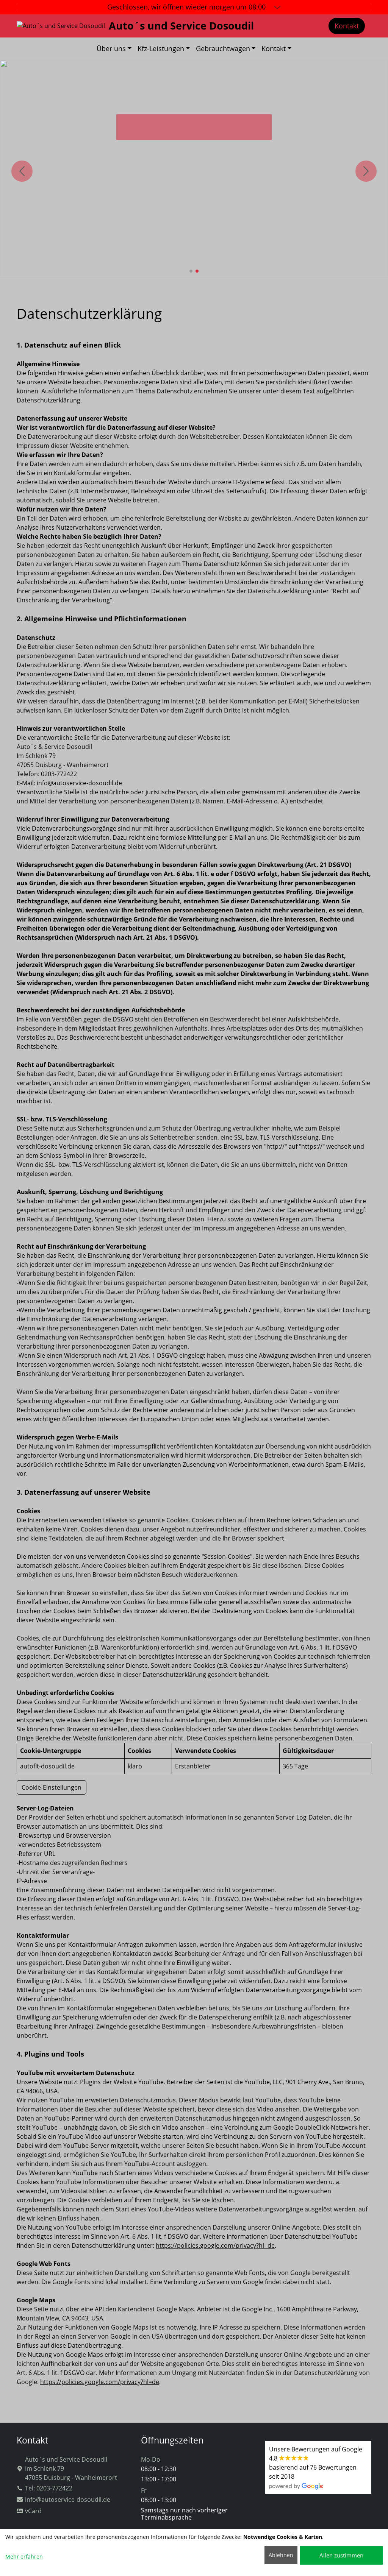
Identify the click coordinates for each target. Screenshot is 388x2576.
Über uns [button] (111, 48)
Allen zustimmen (341, 2555)
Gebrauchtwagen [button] (223, 48)
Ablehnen (281, 2555)
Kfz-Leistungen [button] (161, 48)
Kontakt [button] (274, 48)
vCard (33, 2511)
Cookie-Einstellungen (52, 1787)
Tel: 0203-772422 (49, 2488)
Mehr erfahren (24, 2557)
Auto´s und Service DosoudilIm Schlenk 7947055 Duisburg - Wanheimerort (71, 2468)
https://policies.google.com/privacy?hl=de (215, 2245)
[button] (191, 271)
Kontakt (347, 26)
